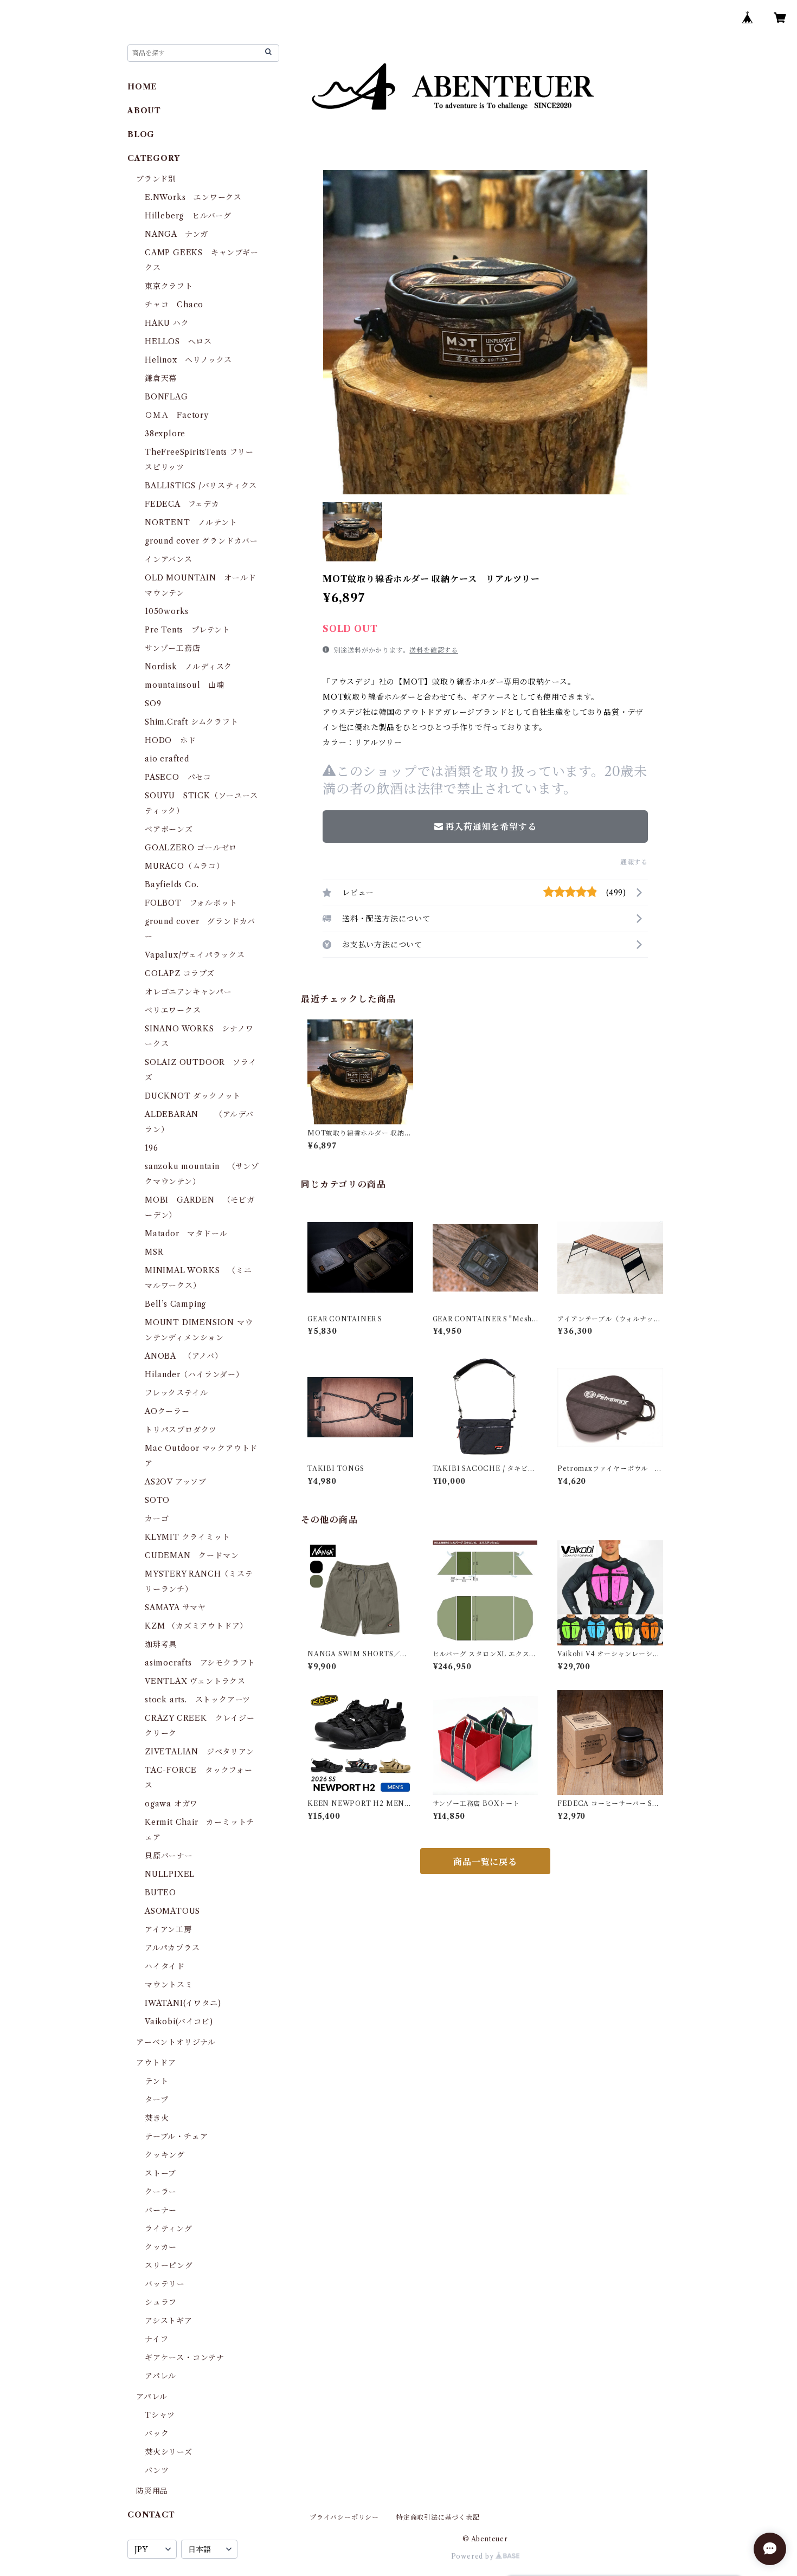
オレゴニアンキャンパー (188, 992)
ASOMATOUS (172, 1911)
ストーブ (160, 2173)
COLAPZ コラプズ (180, 973)
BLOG (141, 134)
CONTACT (151, 2515)
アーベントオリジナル (176, 2042)
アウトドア (156, 2063)
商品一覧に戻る (485, 1862)
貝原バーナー (169, 1856)
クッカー (161, 2247)
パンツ (157, 2470)
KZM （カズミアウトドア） (196, 1626)
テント (156, 2081)
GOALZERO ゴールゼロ (195, 848)
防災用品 (152, 2491)
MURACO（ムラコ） (185, 866)
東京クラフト (169, 286)
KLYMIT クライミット (187, 1537)
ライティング (169, 2229)
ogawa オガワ (171, 1804)
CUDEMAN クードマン (192, 1555)
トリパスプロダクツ (181, 1430)
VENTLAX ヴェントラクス (195, 1681)
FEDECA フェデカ (182, 504)
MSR (154, 1252)
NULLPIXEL (170, 1874)
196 (155, 1148)
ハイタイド (165, 1966)
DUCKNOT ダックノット (193, 1096)
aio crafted (167, 759)
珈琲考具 (161, 1644)
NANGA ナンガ (176, 234)
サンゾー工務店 (173, 648)
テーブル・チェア (176, 2136)
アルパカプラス (172, 1948)
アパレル (160, 2376)
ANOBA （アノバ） (184, 1356)
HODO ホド (171, 740)
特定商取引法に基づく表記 (438, 2517)
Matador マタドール (186, 1234)
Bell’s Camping (175, 1304)
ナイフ (156, 2339)
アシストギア (169, 2321)
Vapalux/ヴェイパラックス (195, 955)
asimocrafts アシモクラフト (200, 1663)
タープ (156, 2100)
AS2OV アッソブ (176, 1482)
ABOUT (144, 111)
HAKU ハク (167, 323)
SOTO (157, 1500)
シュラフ (161, 2302)
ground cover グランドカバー (201, 541)
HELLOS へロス (178, 341)
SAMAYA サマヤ (175, 1607)
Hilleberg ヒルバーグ (188, 216)
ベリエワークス (173, 1010)
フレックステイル (176, 1393)
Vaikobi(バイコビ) (179, 2022)
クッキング (165, 2155)
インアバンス (169, 559)
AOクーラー (167, 1411)
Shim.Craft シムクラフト (192, 722)
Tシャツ (160, 2415)
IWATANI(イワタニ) (183, 2003)
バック (157, 2433)
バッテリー (165, 2284)
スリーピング (169, 2265)
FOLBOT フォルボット (191, 903)
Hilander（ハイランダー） (194, 1374)
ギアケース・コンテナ (185, 2358)
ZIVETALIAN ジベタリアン (200, 1752)
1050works (167, 611)
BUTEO (160, 1893)
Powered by (474, 2556)
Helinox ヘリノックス (188, 360)
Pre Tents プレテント (188, 630)
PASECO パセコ (178, 777)
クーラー (161, 2192)
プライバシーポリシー (344, 2517)
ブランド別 (156, 179)
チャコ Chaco (174, 305)
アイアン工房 (168, 1929)
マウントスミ (169, 1985)
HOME (142, 87)
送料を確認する (434, 650)
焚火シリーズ (169, 2452)
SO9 (153, 703)
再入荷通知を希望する (491, 827)
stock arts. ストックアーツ (198, 1700)
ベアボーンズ (169, 829)
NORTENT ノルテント (191, 522)
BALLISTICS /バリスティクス (201, 486)
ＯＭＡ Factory (177, 415)
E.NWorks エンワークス (193, 197)
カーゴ (157, 1519)
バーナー (161, 2210)
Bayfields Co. (172, 885)
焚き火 (157, 2118)
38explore (165, 434)
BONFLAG (166, 397)
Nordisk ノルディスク (188, 667)
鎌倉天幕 (161, 378)
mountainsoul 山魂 (185, 685)
